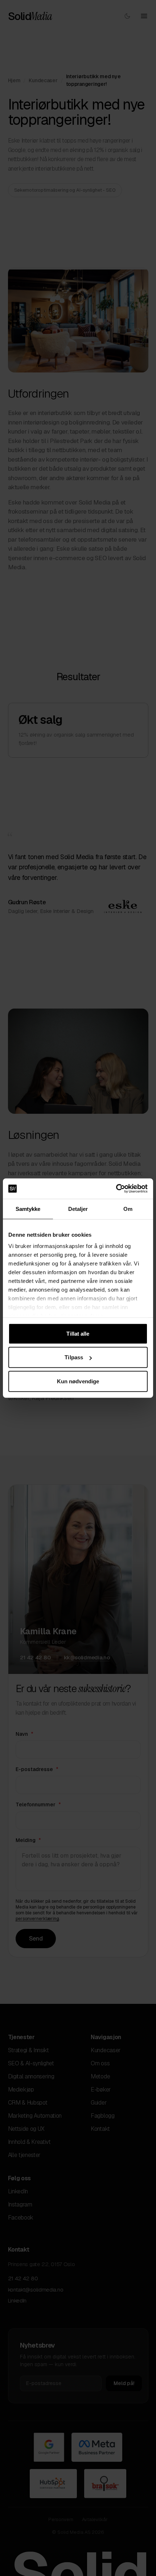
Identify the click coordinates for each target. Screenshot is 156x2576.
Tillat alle (78, 1333)
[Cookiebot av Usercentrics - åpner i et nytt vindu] (116, 1189)
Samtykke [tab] (28, 1209)
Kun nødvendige (78, 1381)
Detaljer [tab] (78, 1209)
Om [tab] (128, 1209)
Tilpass (74, 1357)
